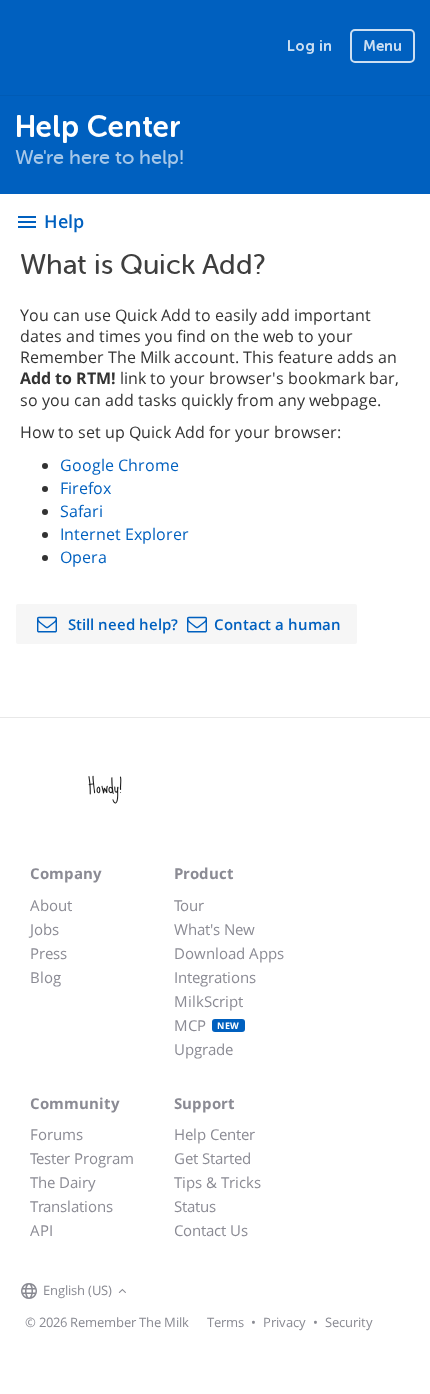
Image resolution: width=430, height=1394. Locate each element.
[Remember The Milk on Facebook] (161, 1292)
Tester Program (82, 1158)
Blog (45, 977)
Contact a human (277, 624)
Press (48, 953)
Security (349, 1322)
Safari (81, 511)
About (51, 905)
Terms (225, 1322)
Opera (83, 557)
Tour (189, 905)
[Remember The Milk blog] (214, 1292)
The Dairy (63, 1182)
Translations (71, 1206)
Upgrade (203, 1049)
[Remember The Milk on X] (189, 1292)
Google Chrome (119, 465)
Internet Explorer (124, 534)
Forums (56, 1134)
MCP (207, 1025)
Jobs (44, 929)
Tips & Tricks (217, 1182)
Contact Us (211, 1230)
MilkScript (208, 1001)
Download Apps (229, 953)
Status (195, 1206)
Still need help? (123, 624)
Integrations (215, 977)
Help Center (214, 1134)
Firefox (85, 488)
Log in (309, 46)
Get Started (212, 1158)
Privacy (284, 1322)
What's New (214, 929)
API (41, 1230)
